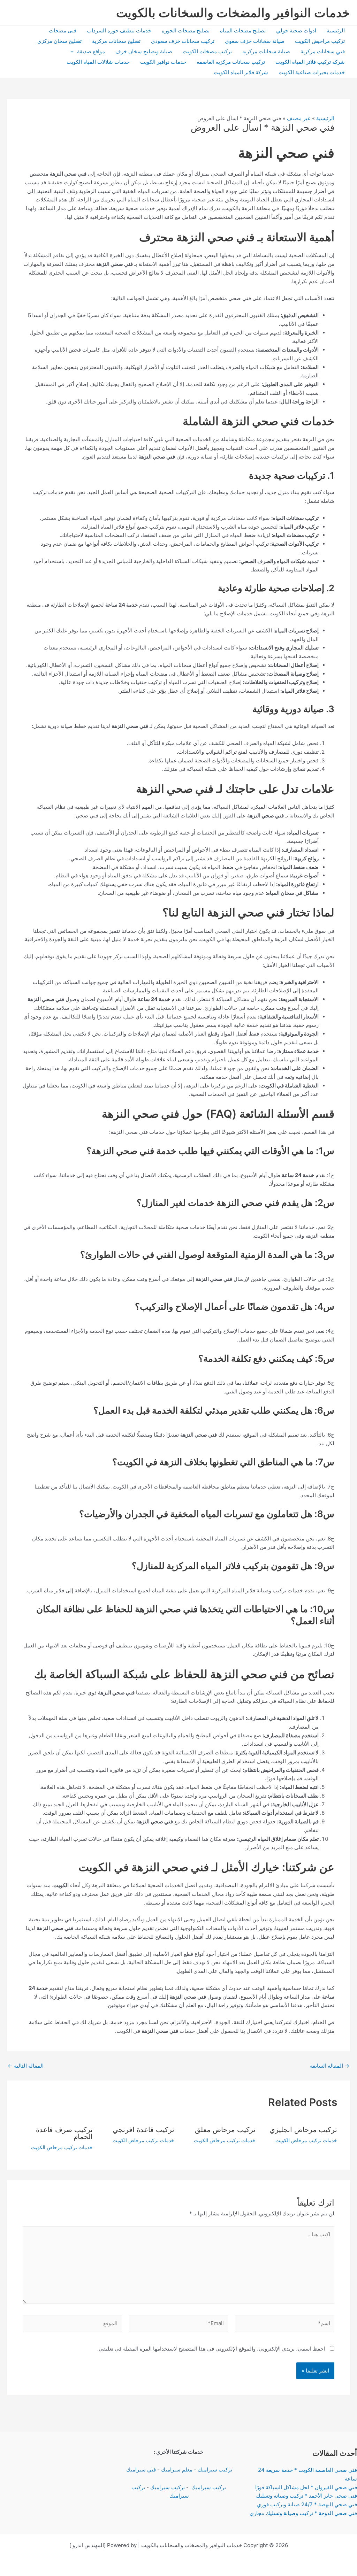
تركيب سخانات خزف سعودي (183, 41)
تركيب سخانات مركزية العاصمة (231, 62)
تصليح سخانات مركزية (116, 41)
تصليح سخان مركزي (59, 41)
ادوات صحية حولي (296, 30)
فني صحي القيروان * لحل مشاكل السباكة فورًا (306, 2487)
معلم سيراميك (177, 2470)
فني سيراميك (140, 2470)
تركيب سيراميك (215, 2470)
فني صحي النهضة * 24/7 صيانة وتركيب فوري (307, 2504)
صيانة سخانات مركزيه (266, 51)
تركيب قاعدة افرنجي (143, 2130)
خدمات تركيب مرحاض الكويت (306, 2140)
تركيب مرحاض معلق (225, 2130)
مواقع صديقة (91, 51)
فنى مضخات (63, 30)
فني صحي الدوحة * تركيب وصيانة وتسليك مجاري (303, 2513)
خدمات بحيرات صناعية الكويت (312, 72)
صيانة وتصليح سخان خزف (144, 51)
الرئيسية (336, 30)
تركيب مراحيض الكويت (320, 41)
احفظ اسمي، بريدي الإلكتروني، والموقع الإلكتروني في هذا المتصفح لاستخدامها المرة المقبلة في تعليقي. (211, 2349)
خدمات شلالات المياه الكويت (98, 62)
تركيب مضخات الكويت (207, 51)
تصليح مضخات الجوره (186, 30)
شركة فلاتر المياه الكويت (241, 72)
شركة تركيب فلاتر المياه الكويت (310, 62)
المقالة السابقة (330, 2066)
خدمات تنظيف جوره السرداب (119, 30)
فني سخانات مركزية (323, 51)
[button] (74, 52)
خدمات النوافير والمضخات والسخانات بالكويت (233, 13)
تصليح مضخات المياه (243, 30)
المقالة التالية (26, 2066)
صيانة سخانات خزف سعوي (255, 41)
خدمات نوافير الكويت (163, 62)
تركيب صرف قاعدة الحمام (64, 2133)
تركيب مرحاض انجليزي (303, 2130)
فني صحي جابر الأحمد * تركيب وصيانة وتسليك (306, 2496)
